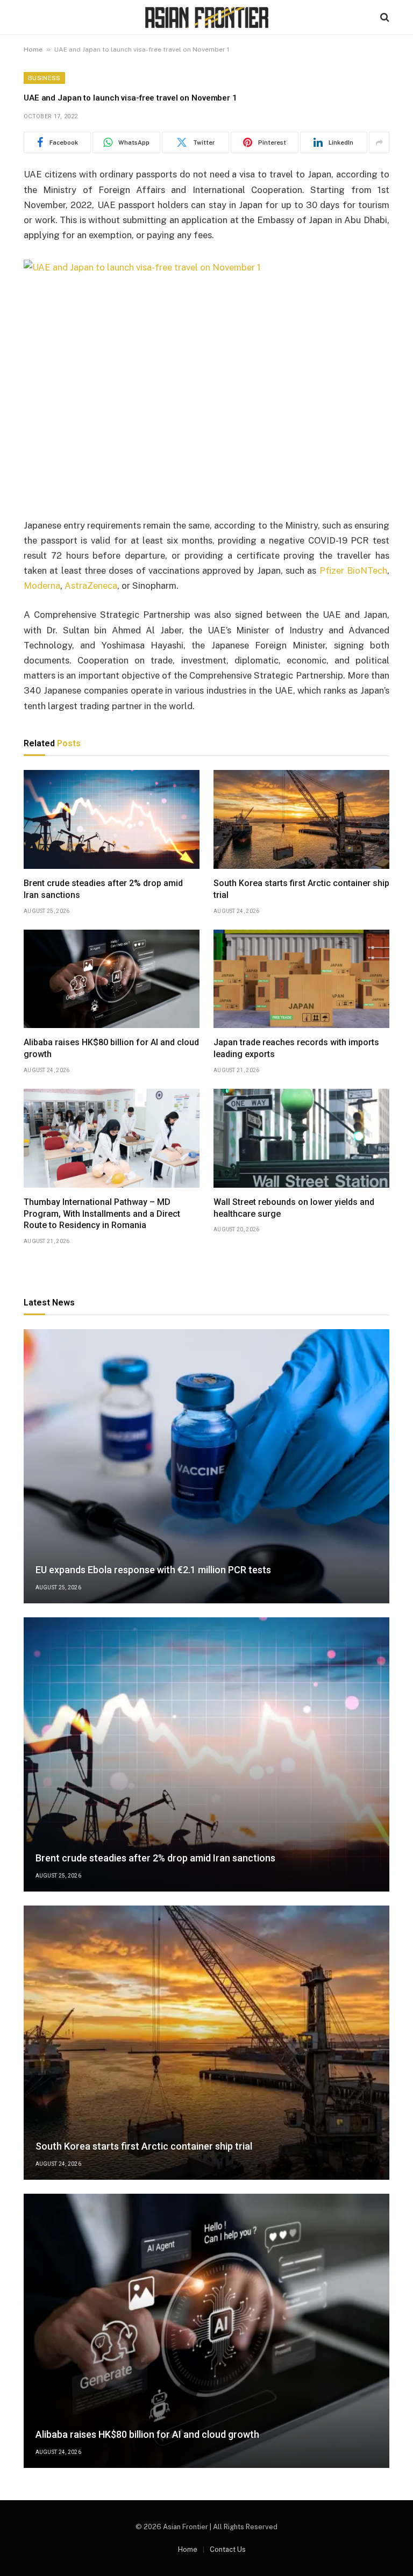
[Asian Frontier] (206, 17)
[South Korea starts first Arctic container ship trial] (301, 819)
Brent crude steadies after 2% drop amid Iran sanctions (103, 889)
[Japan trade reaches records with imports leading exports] (301, 979)
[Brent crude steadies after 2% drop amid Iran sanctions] (112, 819)
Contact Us (228, 2549)
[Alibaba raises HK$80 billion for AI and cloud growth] (112, 979)
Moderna (42, 586)
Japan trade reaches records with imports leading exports (296, 1048)
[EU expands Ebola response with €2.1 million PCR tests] (206, 1466)
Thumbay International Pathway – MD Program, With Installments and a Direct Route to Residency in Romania (102, 1214)
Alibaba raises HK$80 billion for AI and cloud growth (111, 1048)
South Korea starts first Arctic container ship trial (301, 889)
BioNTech (367, 570)
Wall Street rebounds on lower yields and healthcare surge (294, 1208)
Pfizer (332, 570)
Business (44, 78)
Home (33, 49)
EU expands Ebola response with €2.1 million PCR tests (153, 1570)
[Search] (384, 17)
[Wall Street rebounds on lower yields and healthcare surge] (301, 1138)
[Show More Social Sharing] (379, 142)
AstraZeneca (91, 586)
